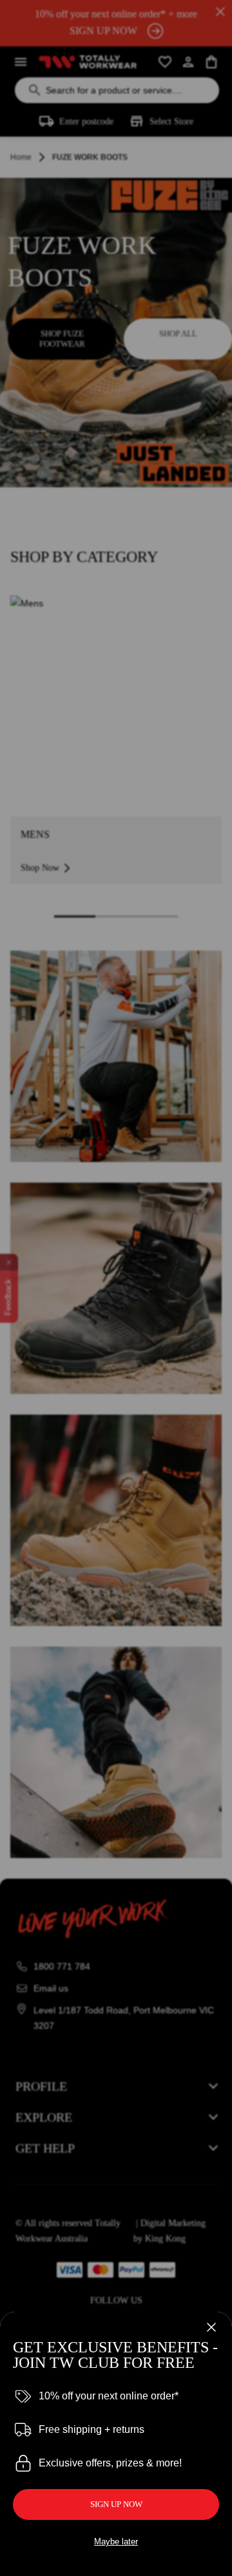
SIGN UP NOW (116, 2504)
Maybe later (116, 2542)
